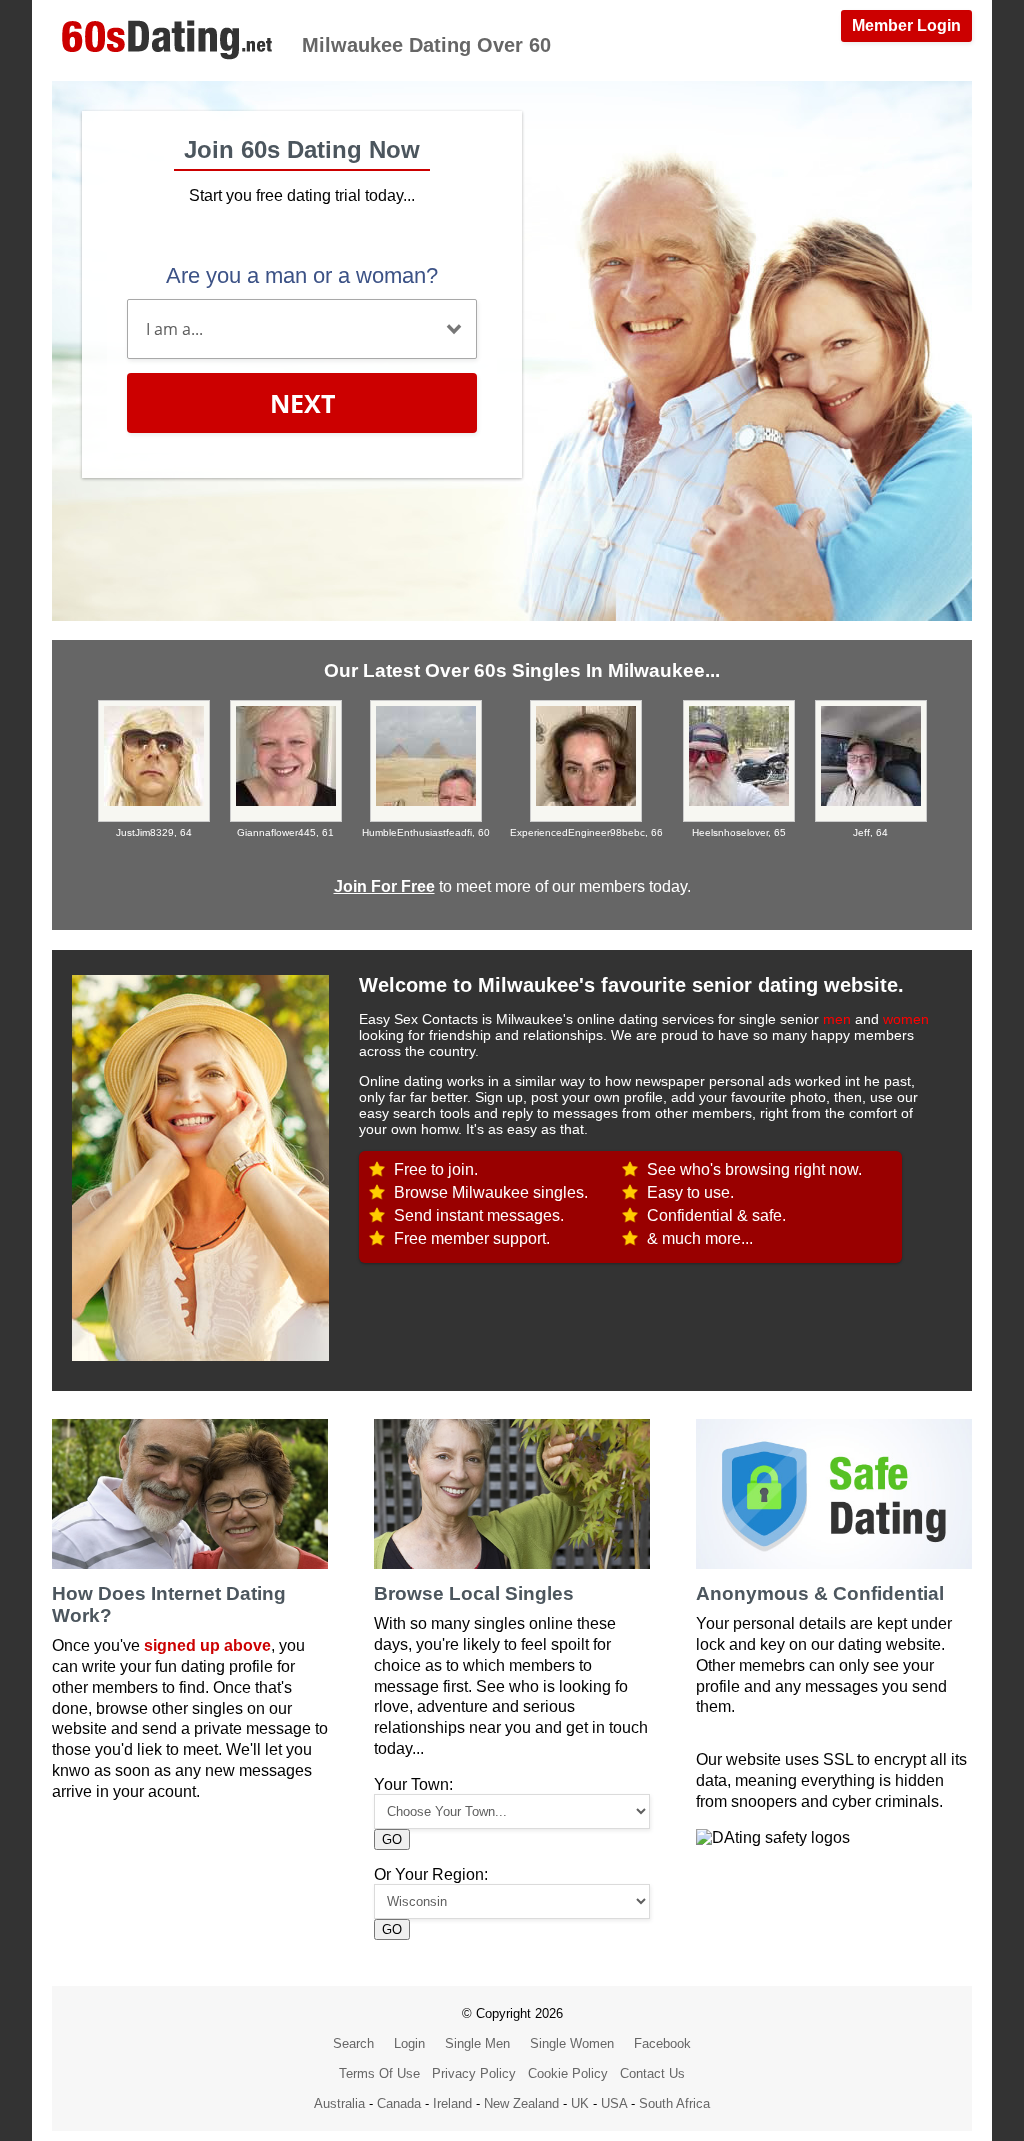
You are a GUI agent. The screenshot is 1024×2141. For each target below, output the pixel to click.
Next (302, 403)
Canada (399, 2103)
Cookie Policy (568, 2073)
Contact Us (652, 2073)
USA (614, 2103)
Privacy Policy (474, 2073)
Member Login (906, 25)
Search (353, 2043)
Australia (339, 2103)
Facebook (662, 2043)
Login (409, 2043)
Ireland (452, 2103)
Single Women (572, 2043)
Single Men (477, 2043)
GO (392, 1839)
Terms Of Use (379, 2073)
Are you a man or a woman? (302, 275)
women (906, 1019)
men (837, 1019)
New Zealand (521, 2103)
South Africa (674, 2103)
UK (580, 2103)
